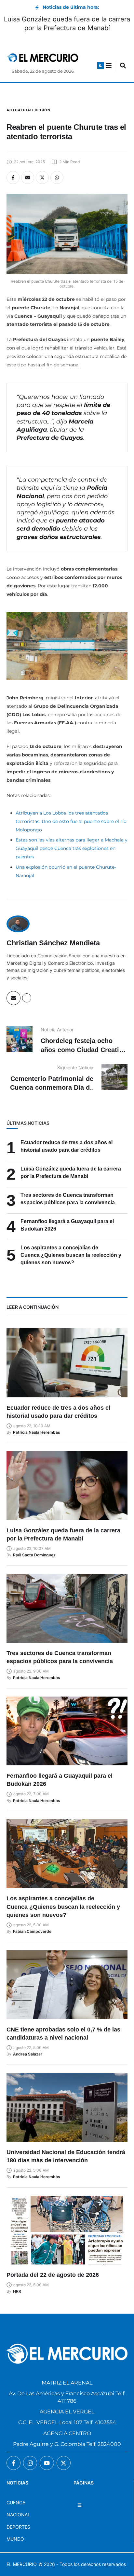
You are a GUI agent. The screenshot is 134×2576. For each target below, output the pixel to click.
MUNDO (15, 2539)
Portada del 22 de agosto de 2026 (53, 2275)
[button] (100, 66)
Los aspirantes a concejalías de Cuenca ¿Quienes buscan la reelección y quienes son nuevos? (71, 1255)
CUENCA (16, 2502)
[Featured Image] (67, 1363)
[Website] (27, 998)
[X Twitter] (42, 178)
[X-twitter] (64, 2463)
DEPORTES (18, 2527)
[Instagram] (30, 2463)
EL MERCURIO (22, 2564)
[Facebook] (13, 178)
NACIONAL (18, 2515)
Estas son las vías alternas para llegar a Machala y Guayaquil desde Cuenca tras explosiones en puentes (72, 848)
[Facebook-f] (13, 2463)
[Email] (28, 178)
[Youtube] (47, 2463)
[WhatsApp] (57, 178)
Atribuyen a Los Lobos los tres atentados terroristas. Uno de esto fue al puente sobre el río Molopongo (71, 821)
